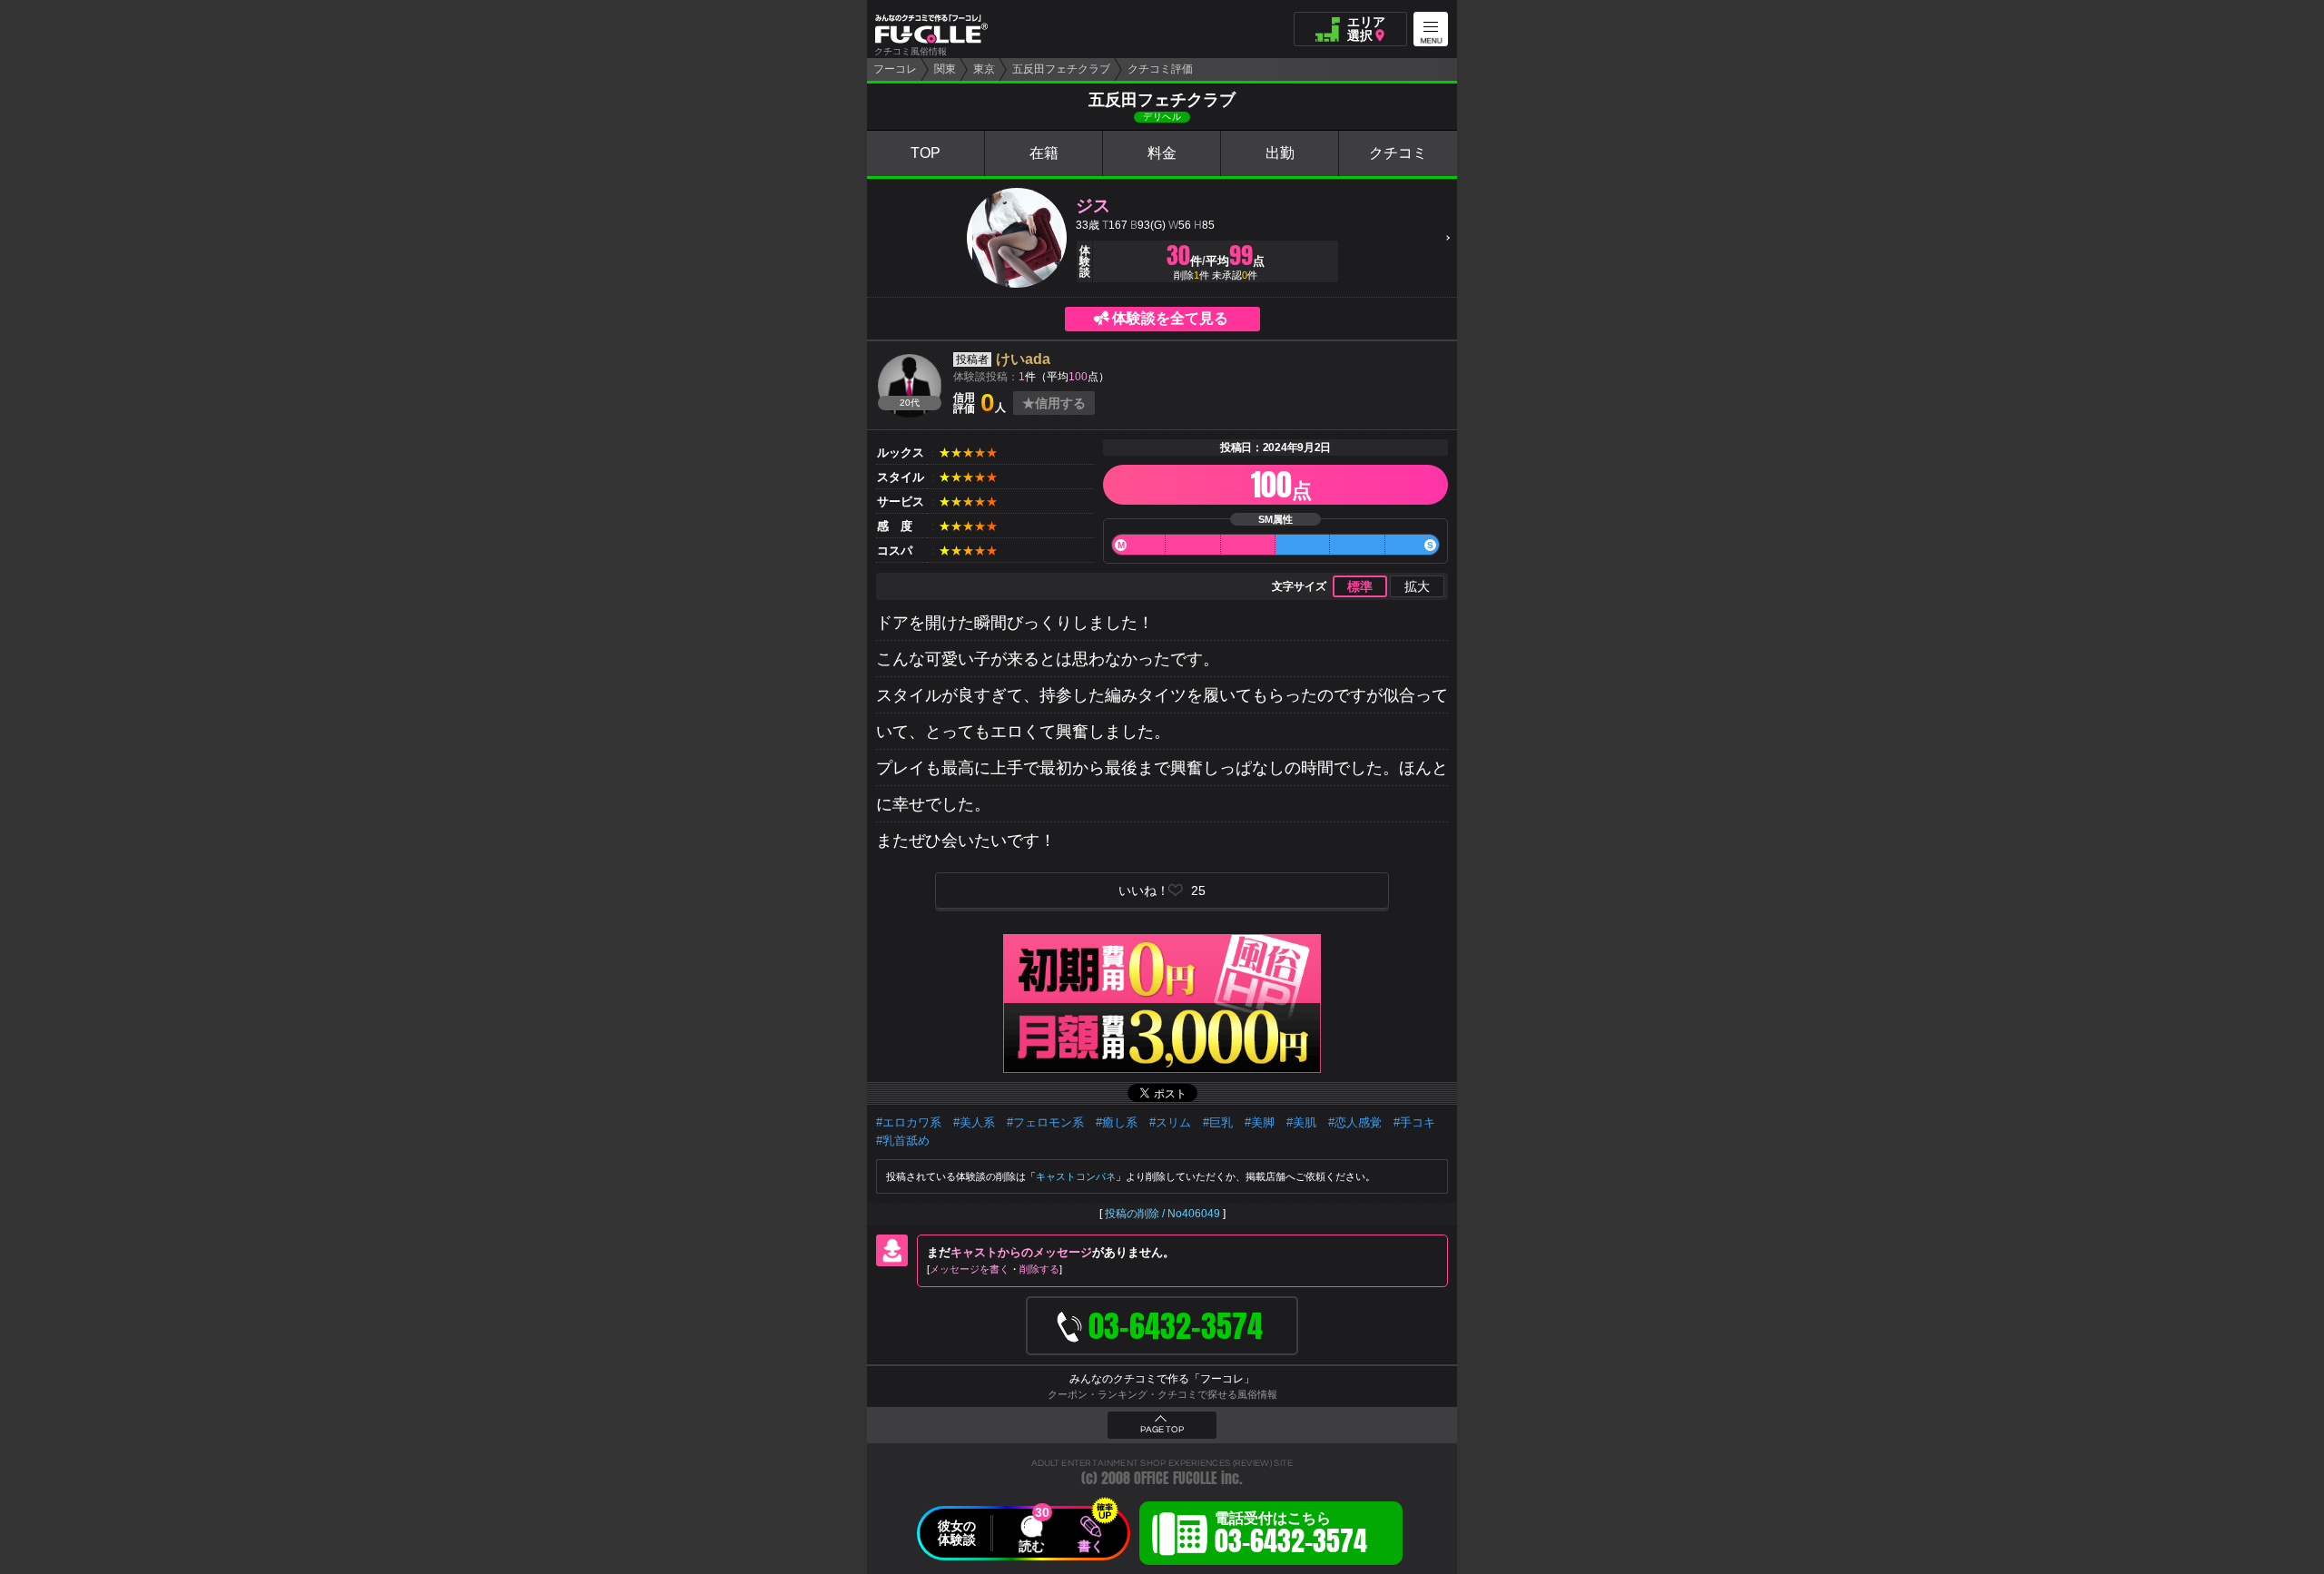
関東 (945, 69)
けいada (1023, 359)
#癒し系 (1117, 1122)
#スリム (1170, 1122)
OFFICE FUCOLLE (1176, 1478)
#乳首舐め (903, 1141)
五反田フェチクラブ (1061, 69)
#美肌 (1301, 1122)
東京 (984, 69)
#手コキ (1414, 1122)
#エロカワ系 (909, 1122)
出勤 (1280, 153)
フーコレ (895, 69)
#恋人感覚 (1355, 1122)
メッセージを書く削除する (995, 1269)
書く (1090, 1546)
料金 (1162, 153)
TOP (926, 153)
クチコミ (1398, 153)
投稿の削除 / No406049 (1162, 1214)
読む (1031, 1546)
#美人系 (974, 1122)
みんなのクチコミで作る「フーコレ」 (1162, 1379)
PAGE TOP (1162, 1430)
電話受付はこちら (1291, 1536)
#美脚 (1260, 1122)
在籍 (1044, 153)
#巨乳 (1218, 1122)
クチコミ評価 (1160, 69)
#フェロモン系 (1045, 1122)
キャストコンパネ (1076, 1176)
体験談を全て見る (1170, 318)
